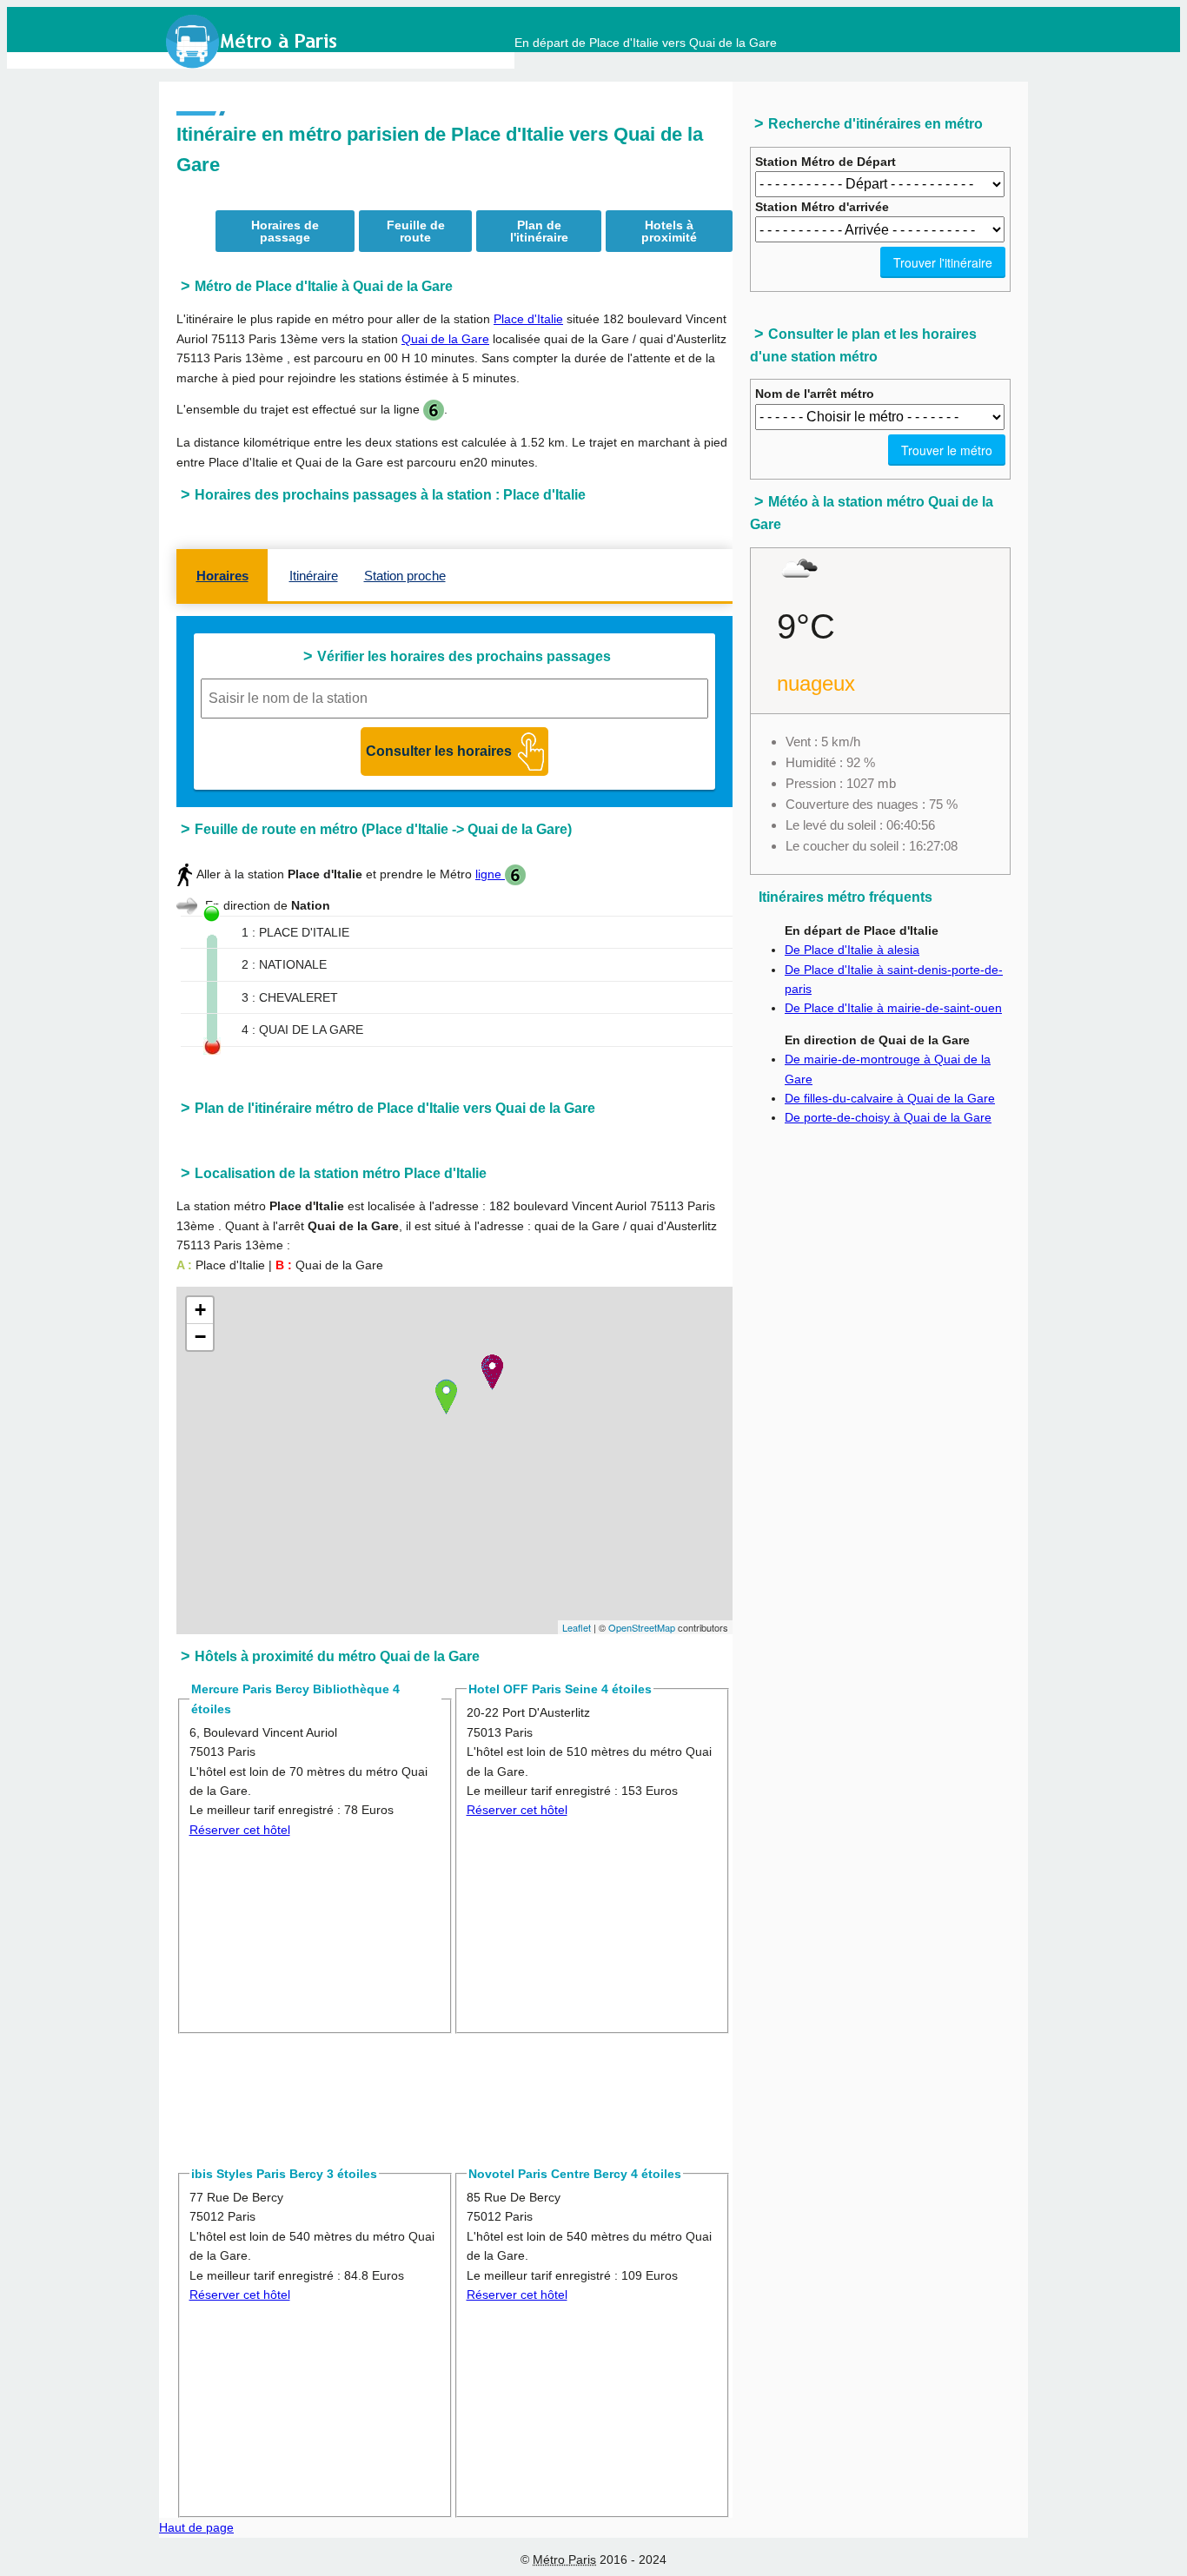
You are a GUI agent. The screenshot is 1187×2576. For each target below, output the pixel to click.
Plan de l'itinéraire (539, 231)
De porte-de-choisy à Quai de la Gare (888, 1117)
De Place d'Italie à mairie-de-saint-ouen (893, 1008)
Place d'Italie (528, 319)
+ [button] (200, 1310)
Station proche (405, 576)
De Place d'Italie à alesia (852, 950)
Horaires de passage (285, 231)
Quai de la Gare (445, 339)
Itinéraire (314, 576)
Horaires (222, 576)
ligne (490, 874)
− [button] (200, 1337)
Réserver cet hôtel (240, 1830)
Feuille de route (416, 231)
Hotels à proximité (669, 231)
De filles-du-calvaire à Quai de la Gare (890, 1098)
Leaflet (577, 1627)
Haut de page (196, 2527)
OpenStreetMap (642, 1627)
